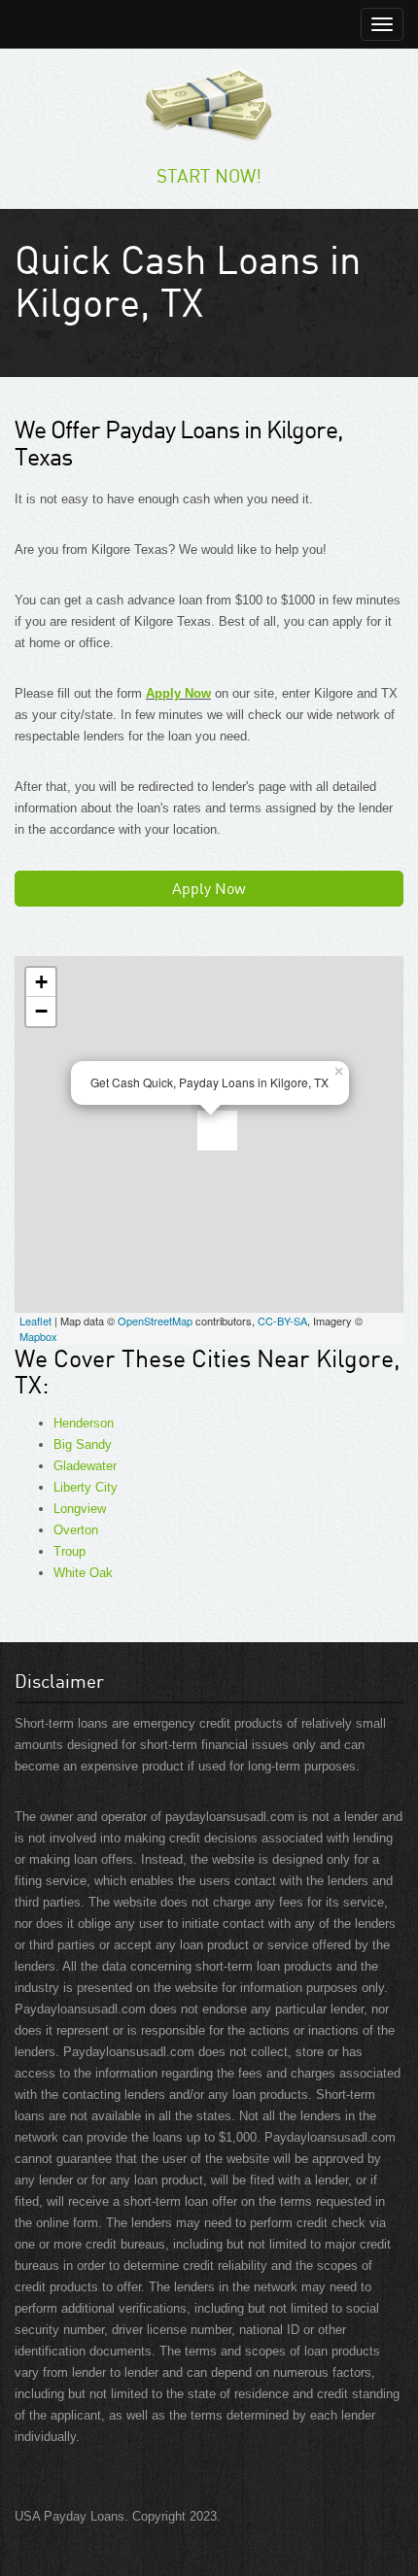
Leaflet (35, 1321)
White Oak (83, 1573)
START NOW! (209, 175)
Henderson (84, 1423)
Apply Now (178, 693)
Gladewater (85, 1466)
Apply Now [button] (209, 888)
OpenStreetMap (155, 1321)
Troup (70, 1551)
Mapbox (38, 1336)
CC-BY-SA (282, 1321)
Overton (76, 1530)
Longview (80, 1509)
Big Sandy (83, 1444)
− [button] (41, 1011)
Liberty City (86, 1487)
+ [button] (41, 982)
